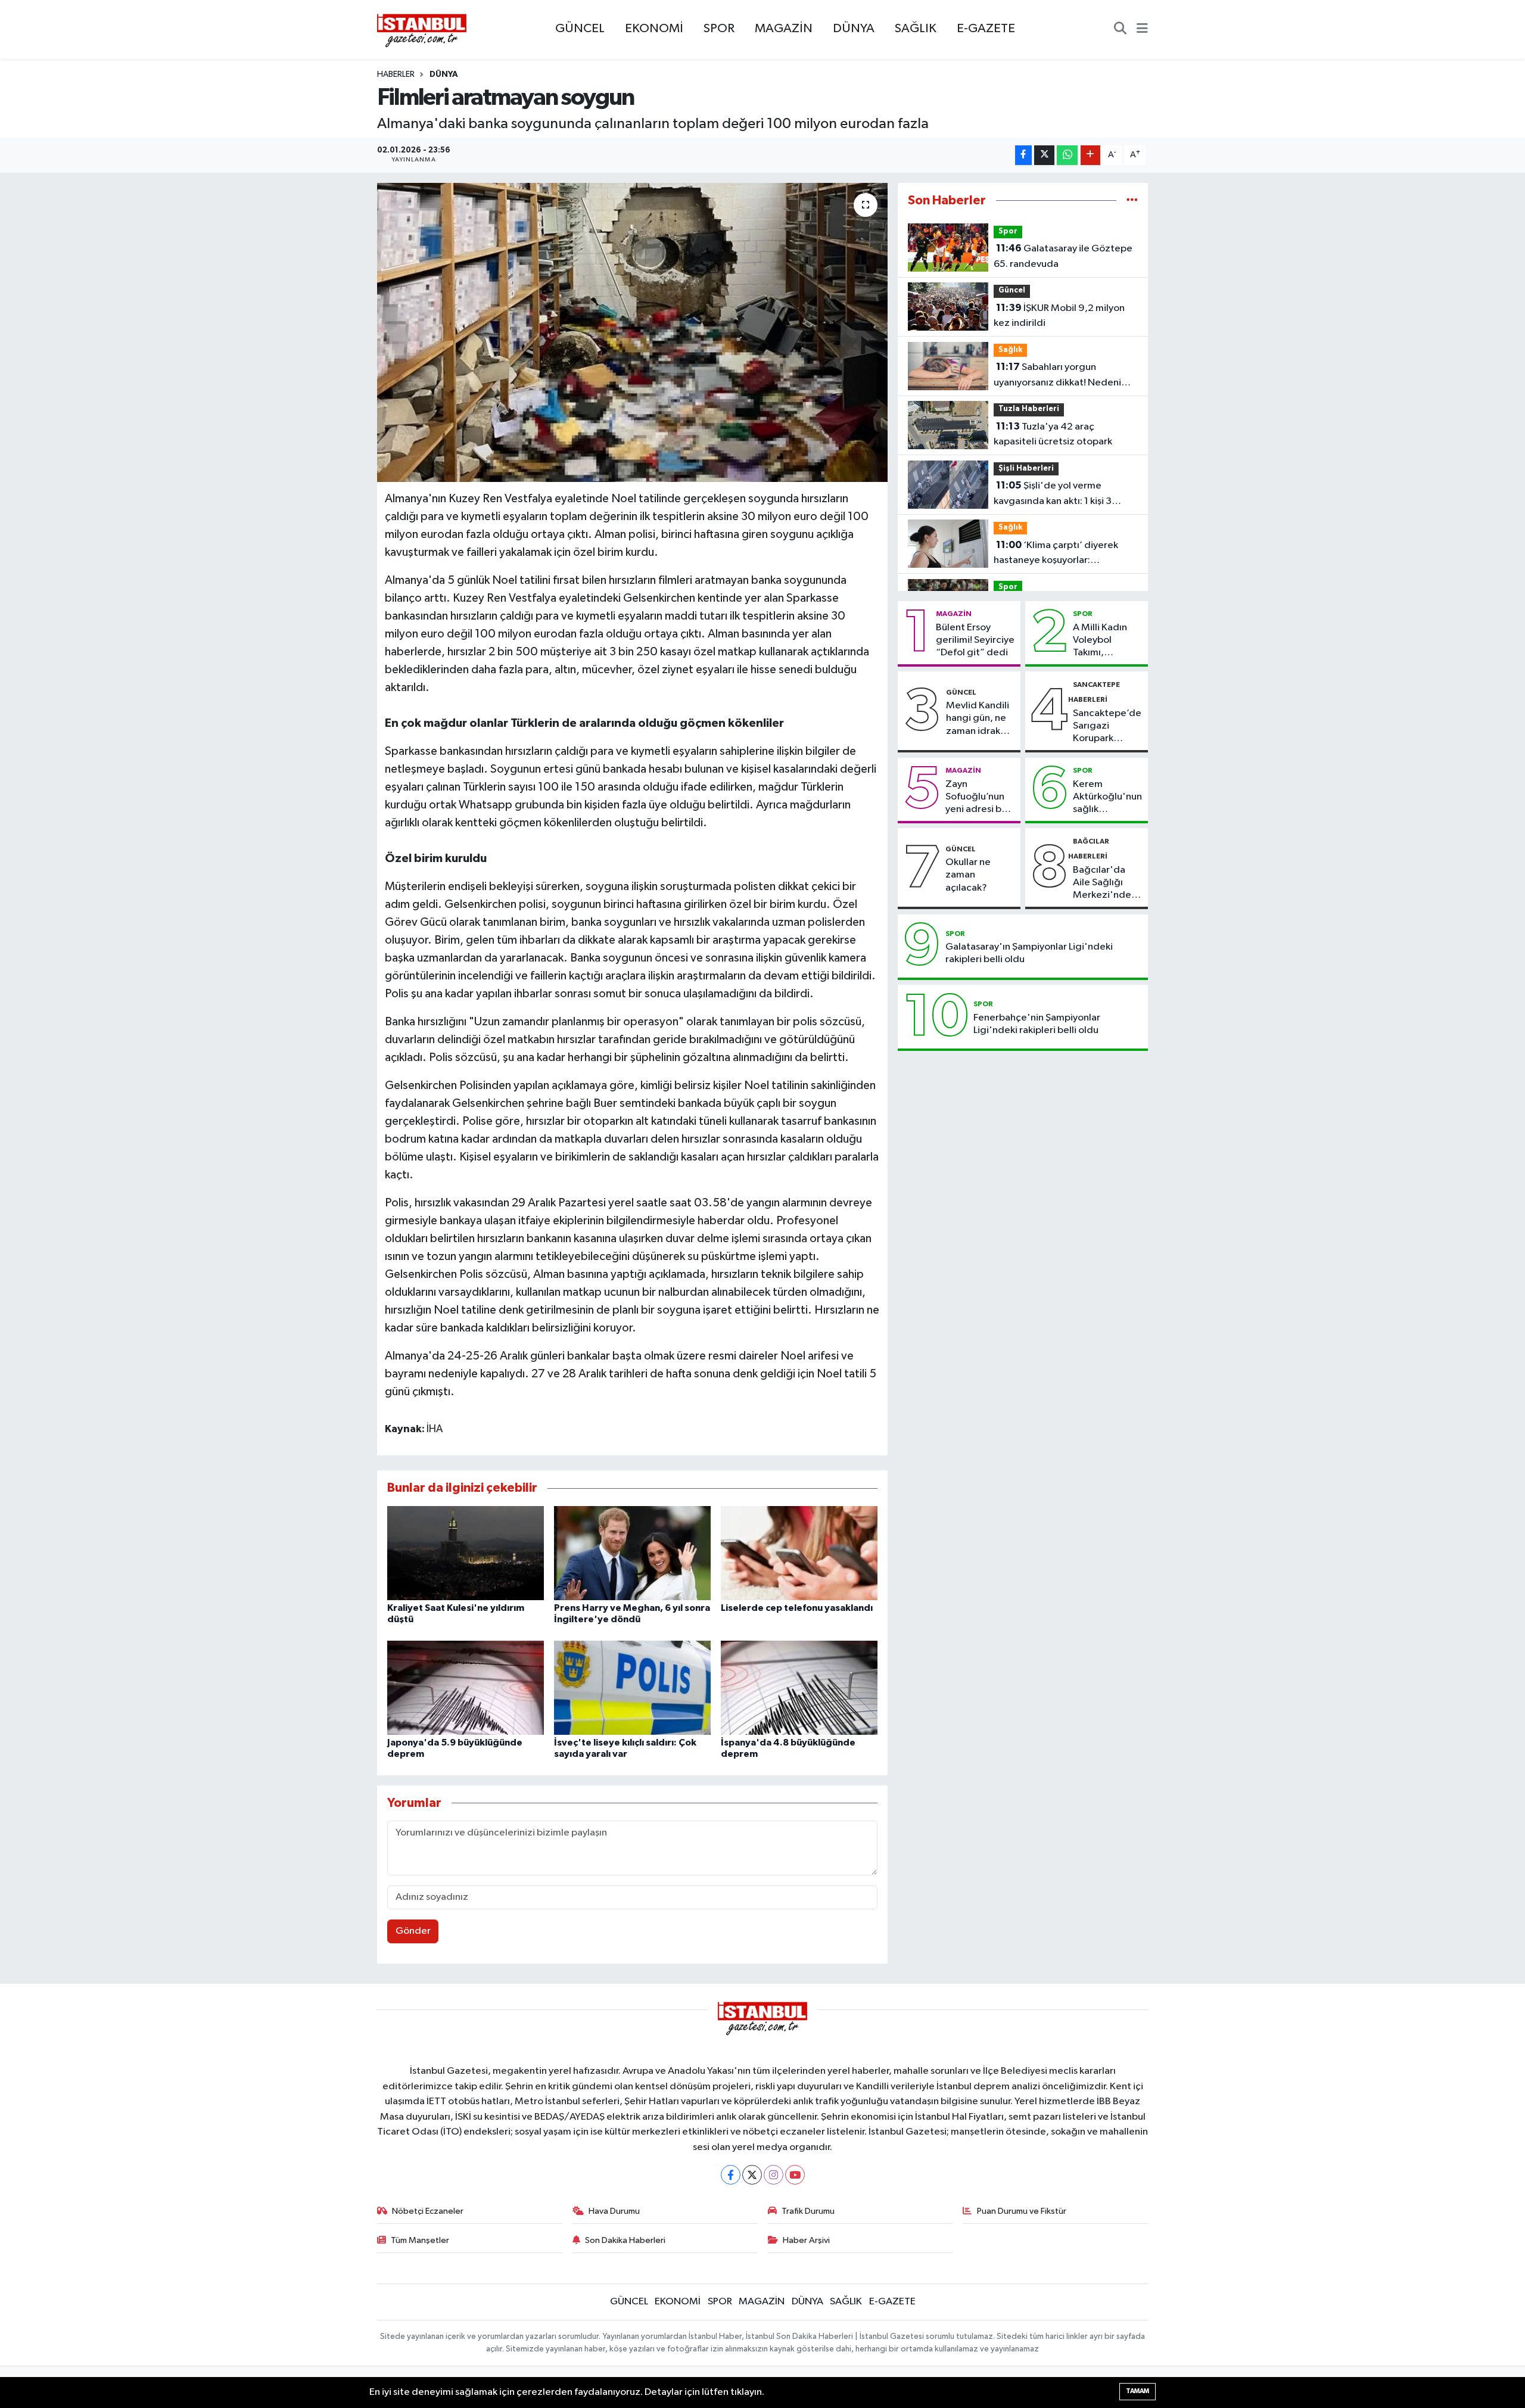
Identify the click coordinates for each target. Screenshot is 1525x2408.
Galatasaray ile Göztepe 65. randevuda (1063, 256)
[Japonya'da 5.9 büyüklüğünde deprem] (466, 1687)
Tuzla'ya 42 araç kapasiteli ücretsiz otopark (1053, 434)
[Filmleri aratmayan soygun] (632, 332)
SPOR (719, 29)
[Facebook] (731, 2175)
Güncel (1012, 290)
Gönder (413, 1931)
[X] (752, 2175)
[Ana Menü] (1142, 30)
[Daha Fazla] (1090, 155)
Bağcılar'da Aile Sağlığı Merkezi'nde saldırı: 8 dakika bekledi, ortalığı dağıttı (1107, 883)
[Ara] (1120, 30)
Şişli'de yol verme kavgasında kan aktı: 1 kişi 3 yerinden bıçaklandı (1053, 494)
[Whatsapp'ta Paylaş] (1067, 155)
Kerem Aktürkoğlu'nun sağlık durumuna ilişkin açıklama (1107, 798)
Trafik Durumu (808, 2211)
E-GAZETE (986, 29)
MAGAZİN (784, 29)
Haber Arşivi (806, 2240)
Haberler (396, 74)
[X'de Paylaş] (1044, 155)
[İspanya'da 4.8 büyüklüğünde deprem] (799, 1687)
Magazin (954, 614)
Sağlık (1010, 350)
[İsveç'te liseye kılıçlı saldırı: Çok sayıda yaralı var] (632, 1687)
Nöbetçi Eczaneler (428, 2211)
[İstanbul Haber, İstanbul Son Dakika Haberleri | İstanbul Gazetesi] (422, 30)
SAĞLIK (916, 29)
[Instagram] (774, 2175)
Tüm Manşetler (420, 2240)
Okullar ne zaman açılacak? (968, 875)
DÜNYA (854, 29)
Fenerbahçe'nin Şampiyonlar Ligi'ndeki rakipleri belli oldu (1037, 1024)
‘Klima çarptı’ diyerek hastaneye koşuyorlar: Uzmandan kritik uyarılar (1056, 554)
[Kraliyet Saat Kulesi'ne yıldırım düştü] (466, 1553)
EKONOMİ (654, 29)
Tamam (1137, 2391)
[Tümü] (1132, 200)
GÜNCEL (580, 29)
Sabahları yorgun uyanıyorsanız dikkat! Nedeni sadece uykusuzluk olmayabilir (1060, 376)
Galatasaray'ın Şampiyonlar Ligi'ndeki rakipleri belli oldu (1029, 953)
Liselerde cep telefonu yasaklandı (797, 1608)
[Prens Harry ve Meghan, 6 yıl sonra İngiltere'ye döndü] (632, 1553)
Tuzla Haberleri (1029, 409)
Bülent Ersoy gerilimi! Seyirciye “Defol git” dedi (975, 640)
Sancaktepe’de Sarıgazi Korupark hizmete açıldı (1107, 727)
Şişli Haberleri (1026, 469)
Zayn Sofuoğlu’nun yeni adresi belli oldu (980, 798)
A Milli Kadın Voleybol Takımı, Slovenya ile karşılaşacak (1100, 641)
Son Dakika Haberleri (625, 2240)
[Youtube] (795, 2175)
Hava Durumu (614, 2211)
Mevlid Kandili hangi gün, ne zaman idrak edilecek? (978, 719)
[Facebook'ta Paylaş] (1023, 155)
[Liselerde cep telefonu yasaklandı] (799, 1553)
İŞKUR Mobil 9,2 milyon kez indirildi (1059, 316)
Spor (1008, 231)
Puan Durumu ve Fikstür (1022, 2211)
